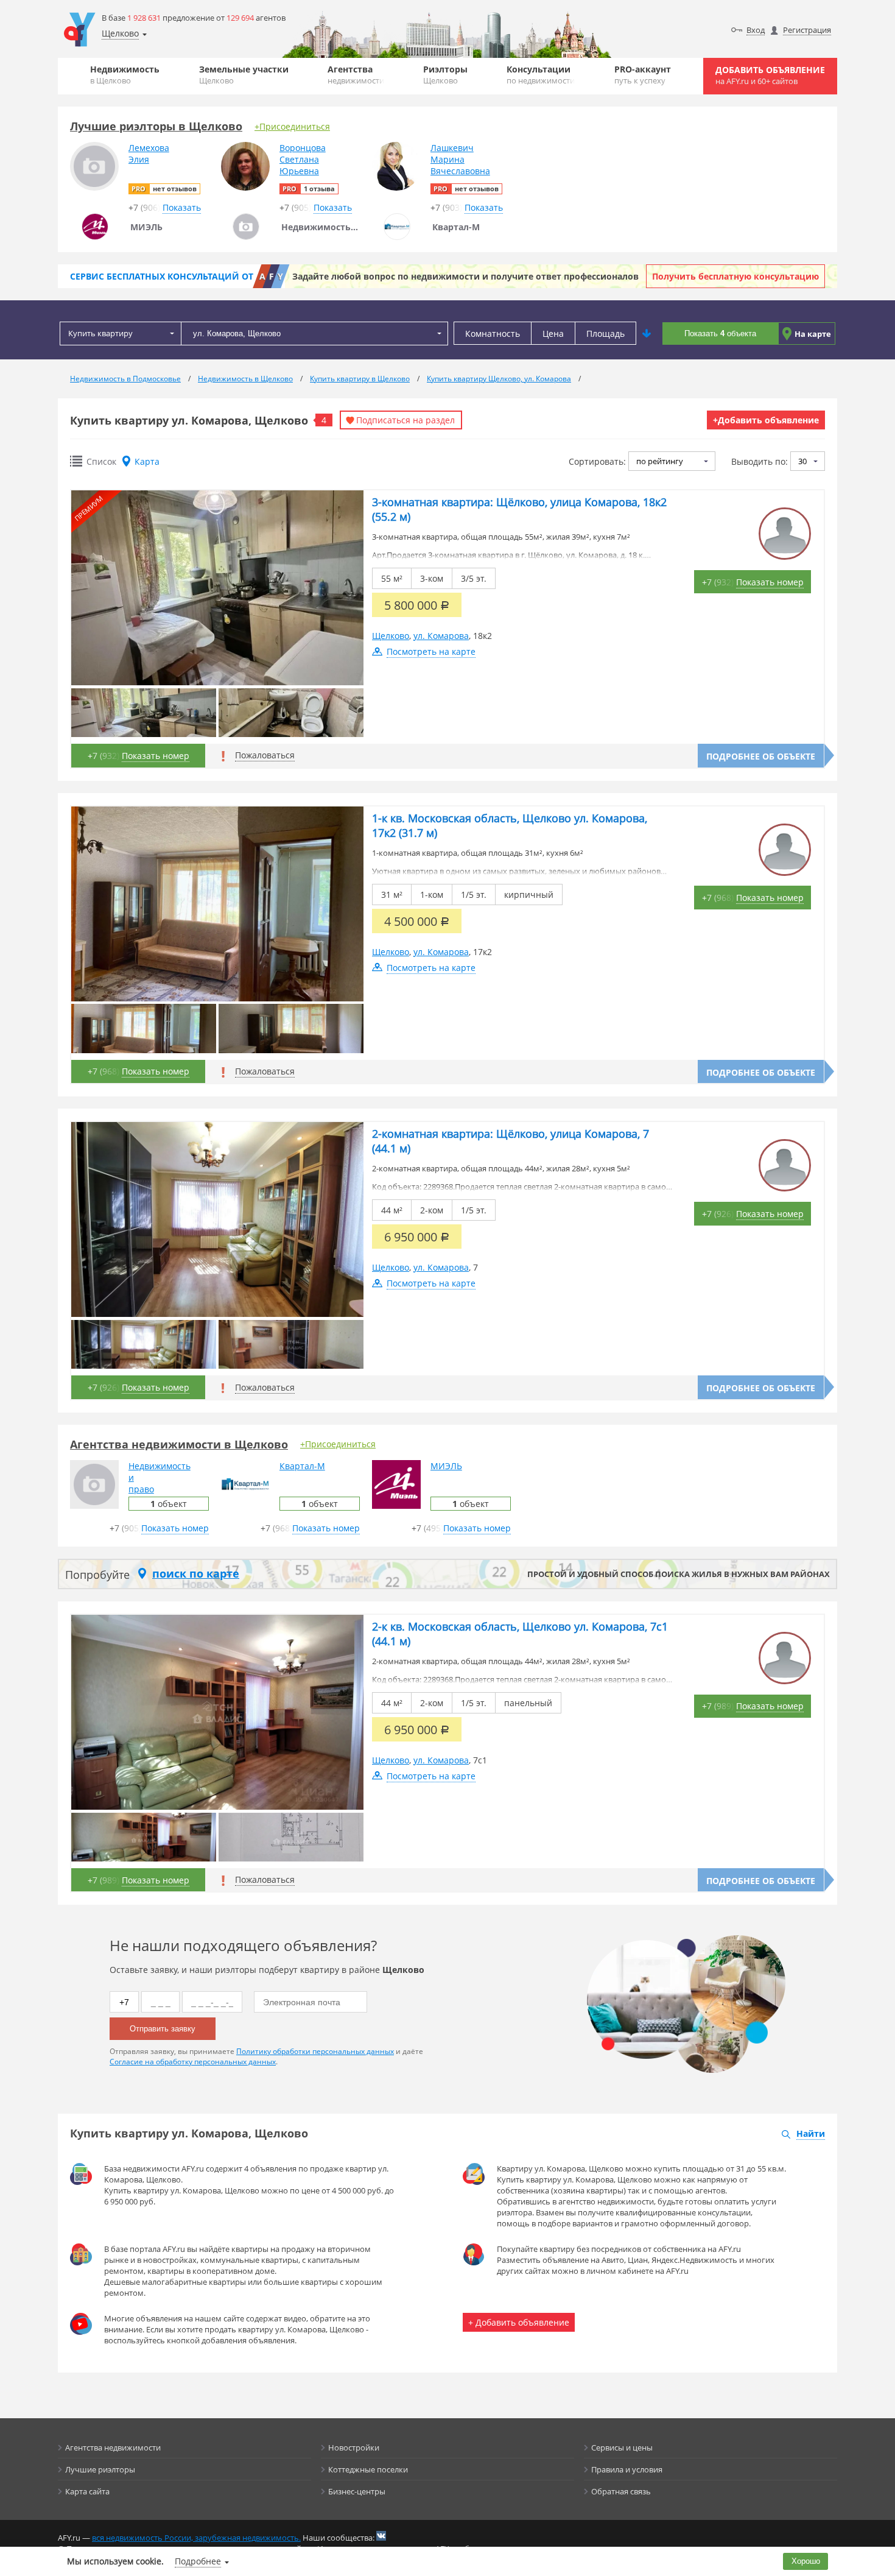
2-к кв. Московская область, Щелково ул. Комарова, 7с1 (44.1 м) (520, 1634)
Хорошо (806, 2561)
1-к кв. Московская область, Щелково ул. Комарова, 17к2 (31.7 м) (510, 825)
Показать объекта (720, 333)
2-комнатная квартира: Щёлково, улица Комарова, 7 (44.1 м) (511, 1141)
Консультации (541, 75)
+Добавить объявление (766, 420)
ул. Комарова (441, 636)
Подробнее (198, 2561)
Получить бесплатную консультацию (735, 276)
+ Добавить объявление (519, 2322)
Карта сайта (87, 2491)
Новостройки (354, 2447)
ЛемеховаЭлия (149, 154)
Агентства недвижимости (113, 2447)
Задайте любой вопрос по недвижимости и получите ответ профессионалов (465, 276)
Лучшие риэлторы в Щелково (156, 126)
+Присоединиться (292, 126)
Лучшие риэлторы (100, 2469)
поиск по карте (196, 1573)
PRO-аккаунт (643, 75)
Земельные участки (244, 75)
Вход (756, 30)
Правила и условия (627, 2469)
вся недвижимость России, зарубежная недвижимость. (196, 2538)
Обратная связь (621, 2491)
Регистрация (807, 30)
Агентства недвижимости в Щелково (179, 1444)
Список (101, 461)
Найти (811, 2133)
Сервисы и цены (622, 2447)
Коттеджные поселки (368, 2469)
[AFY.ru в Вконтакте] (381, 2536)
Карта (147, 461)
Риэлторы (445, 75)
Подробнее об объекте (761, 756)
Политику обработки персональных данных (315, 2051)
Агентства (356, 75)
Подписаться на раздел (405, 420)
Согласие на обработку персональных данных (193, 2062)
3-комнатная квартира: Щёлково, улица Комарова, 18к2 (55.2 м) (519, 509)
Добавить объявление (770, 75)
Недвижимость (125, 75)
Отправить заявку (163, 2029)
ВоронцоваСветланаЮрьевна (303, 159)
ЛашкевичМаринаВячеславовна (460, 159)
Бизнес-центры (357, 2491)
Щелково (391, 636)
